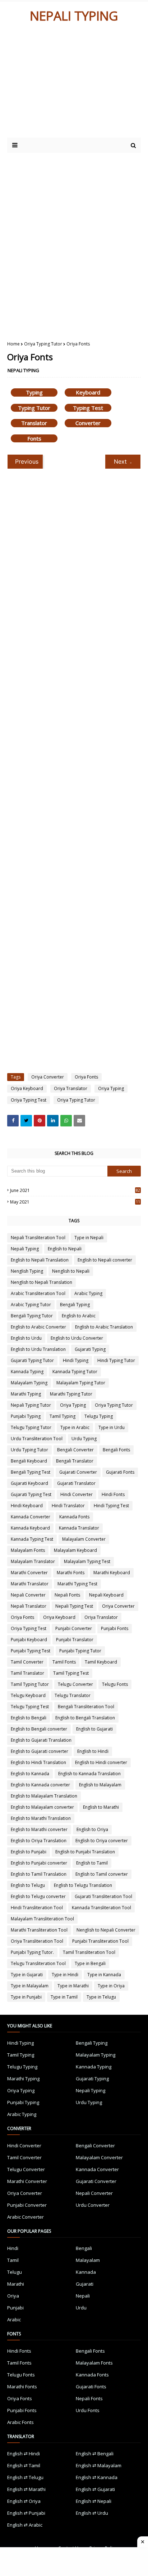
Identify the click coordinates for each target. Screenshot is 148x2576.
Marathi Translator (30, 1584)
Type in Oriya (111, 1986)
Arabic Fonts (20, 2422)
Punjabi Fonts (115, 1628)
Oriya (13, 2296)
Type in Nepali (89, 1238)
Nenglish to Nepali (71, 1271)
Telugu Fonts (115, 1684)
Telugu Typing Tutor (31, 1427)
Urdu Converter (93, 2205)
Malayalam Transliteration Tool (42, 1919)
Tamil (13, 2260)
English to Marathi (101, 1807)
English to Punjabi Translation (85, 1852)
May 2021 (75, 1202)
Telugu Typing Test (30, 1707)
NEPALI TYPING (74, 16)
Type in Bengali (90, 1963)
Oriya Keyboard (27, 1088)
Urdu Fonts (88, 2410)
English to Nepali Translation (40, 1260)
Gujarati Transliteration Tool (103, 1896)
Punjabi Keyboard (29, 1640)
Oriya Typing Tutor (43, 344)
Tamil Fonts (64, 1662)
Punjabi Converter (74, 1628)
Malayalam (88, 2260)
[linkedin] (53, 1121)
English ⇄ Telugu (25, 2477)
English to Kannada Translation (89, 1774)
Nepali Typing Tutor (31, 1405)
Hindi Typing (76, 1360)
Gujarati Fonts (120, 1472)
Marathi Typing (26, 1394)
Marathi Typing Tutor (71, 1394)
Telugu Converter (75, 1684)
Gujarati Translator (76, 1483)
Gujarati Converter (78, 1472)
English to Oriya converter (102, 1841)
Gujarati (85, 2284)
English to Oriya (92, 1829)
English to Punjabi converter (39, 1863)
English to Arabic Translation (104, 1327)
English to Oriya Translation (39, 1841)
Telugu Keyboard (28, 1695)
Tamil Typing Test (71, 1673)
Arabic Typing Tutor (31, 1305)
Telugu (15, 2272)
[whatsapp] (66, 1121)
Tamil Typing (63, 1416)
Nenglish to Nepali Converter (106, 1930)
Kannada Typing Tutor (75, 1372)
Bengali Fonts (116, 1450)
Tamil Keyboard (101, 1662)
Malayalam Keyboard (75, 1550)
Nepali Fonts (67, 1595)
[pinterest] (40, 1121)
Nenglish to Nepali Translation (41, 1282)
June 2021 (75, 1190)
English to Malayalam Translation (44, 1796)
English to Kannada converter (40, 1785)
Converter (88, 423)
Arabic (14, 2320)
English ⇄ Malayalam (99, 2465)
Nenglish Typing (27, 1271)
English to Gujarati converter (40, 1751)
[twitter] (26, 1121)
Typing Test (88, 408)
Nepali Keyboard (106, 1595)
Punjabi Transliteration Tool (100, 1941)
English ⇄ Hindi (24, 2454)
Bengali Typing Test (31, 1472)
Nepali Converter (28, 1595)
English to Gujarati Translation (41, 1740)
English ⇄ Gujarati (95, 2489)
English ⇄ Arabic (25, 2525)
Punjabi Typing (26, 1416)
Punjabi (15, 2308)
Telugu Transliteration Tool (38, 1963)
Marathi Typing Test (77, 1584)
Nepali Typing (25, 1249)
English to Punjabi (29, 1852)
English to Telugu (28, 1885)
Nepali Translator (29, 1606)
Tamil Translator (27, 1673)
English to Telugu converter (38, 1896)
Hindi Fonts (113, 1494)
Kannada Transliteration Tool (101, 1908)
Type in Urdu (112, 1427)
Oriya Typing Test (29, 1100)
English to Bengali (29, 1718)
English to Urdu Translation (38, 1349)
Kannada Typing (27, 1372)
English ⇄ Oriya (24, 2501)
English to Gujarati (94, 1729)
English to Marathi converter (39, 1829)
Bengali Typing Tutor (32, 1316)
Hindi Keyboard (27, 1506)
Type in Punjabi (26, 1997)
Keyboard (88, 392)
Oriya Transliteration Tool (37, 1941)
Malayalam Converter (84, 1539)
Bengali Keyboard (29, 1461)
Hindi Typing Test (111, 1506)
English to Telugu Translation (83, 1885)
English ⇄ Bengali (95, 2454)
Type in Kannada (104, 1975)
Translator (34, 423)
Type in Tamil (64, 1997)
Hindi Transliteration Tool (37, 1908)
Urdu (81, 2308)
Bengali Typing (75, 1305)
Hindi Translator (68, 1506)
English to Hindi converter (101, 1762)
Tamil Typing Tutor (30, 1684)
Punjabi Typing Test (31, 1651)
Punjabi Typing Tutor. (32, 1952)
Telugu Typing (99, 1416)
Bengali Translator (75, 1461)
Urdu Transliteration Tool (37, 1439)
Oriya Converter (48, 1077)
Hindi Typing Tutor (116, 1360)
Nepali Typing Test (74, 1606)
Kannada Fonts (74, 1517)
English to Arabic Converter (38, 1327)
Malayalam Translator (33, 1561)
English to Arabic (79, 1316)
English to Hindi (93, 1751)
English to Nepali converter (105, 1260)
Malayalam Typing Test (87, 1561)
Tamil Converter (27, 1662)
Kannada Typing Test (32, 1539)
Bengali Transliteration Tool (86, 1707)
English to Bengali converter (39, 1729)
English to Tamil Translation (39, 1874)
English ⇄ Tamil (24, 2465)
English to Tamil (92, 1863)
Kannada (86, 2272)
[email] (79, 1121)
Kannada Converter (31, 1517)
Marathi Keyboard (112, 1573)
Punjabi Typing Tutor (80, 1651)
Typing (34, 392)
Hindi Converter (77, 1494)
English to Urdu (26, 1338)
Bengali (84, 2248)
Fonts (34, 438)
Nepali (83, 2296)
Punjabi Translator (75, 1640)
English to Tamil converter (102, 1874)
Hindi (13, 2248)
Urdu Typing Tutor (29, 1450)
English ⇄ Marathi (26, 2489)
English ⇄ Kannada (97, 2477)
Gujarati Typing (90, 1349)
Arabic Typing (88, 1293)
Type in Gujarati (27, 1975)
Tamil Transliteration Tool (89, 1952)
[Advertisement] (69, 84)
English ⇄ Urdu (92, 2513)
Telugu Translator (73, 1695)
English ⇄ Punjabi (26, 2513)
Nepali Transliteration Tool (38, 1238)
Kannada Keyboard (30, 1528)
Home (13, 344)
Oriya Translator (71, 1088)
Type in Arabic (75, 1427)
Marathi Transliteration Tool (39, 1930)
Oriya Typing (111, 1088)
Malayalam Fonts (28, 1550)
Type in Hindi (65, 1975)
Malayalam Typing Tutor (81, 1383)
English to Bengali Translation (85, 1718)
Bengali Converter (75, 1450)
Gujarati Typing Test (31, 1494)
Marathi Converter (29, 1573)
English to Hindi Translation (38, 1762)
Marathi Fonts (71, 1573)
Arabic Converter (26, 2217)
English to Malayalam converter (42, 1807)
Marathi (16, 2284)
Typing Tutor (34, 408)
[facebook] (13, 1121)
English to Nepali (65, 1249)
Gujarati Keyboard (29, 1483)
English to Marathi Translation (41, 1818)
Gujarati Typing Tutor (32, 1360)
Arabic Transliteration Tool (38, 1293)
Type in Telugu (101, 1997)
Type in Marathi (73, 1986)
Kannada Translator (79, 1528)
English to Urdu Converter (77, 1338)
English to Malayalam (100, 1785)
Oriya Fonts (86, 1077)
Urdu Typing (84, 1439)
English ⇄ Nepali (94, 2501)
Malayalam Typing (29, 1383)
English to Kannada (30, 1774)
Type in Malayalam (30, 1986)
